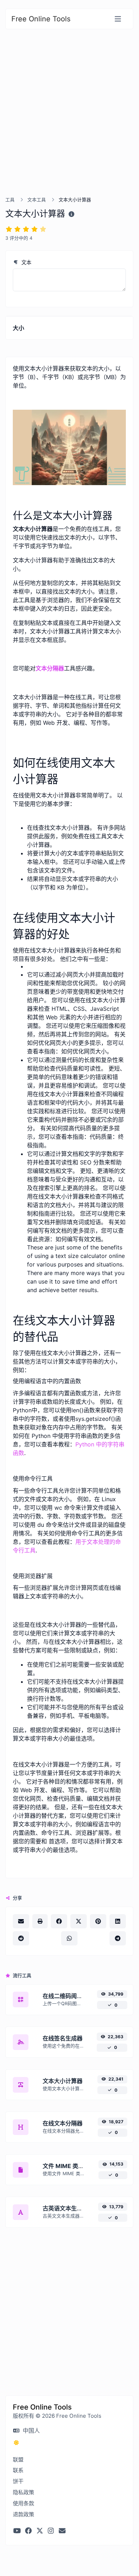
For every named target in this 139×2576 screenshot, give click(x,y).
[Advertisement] (69, 121)
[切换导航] (118, 19)
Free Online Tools (41, 19)
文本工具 (37, 200)
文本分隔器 (50, 668)
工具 (10, 200)
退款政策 (23, 2514)
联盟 (18, 2460)
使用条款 (23, 2503)
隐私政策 (23, 2492)
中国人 (30, 2431)
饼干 (18, 2481)
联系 (18, 2470)
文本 (26, 262)
